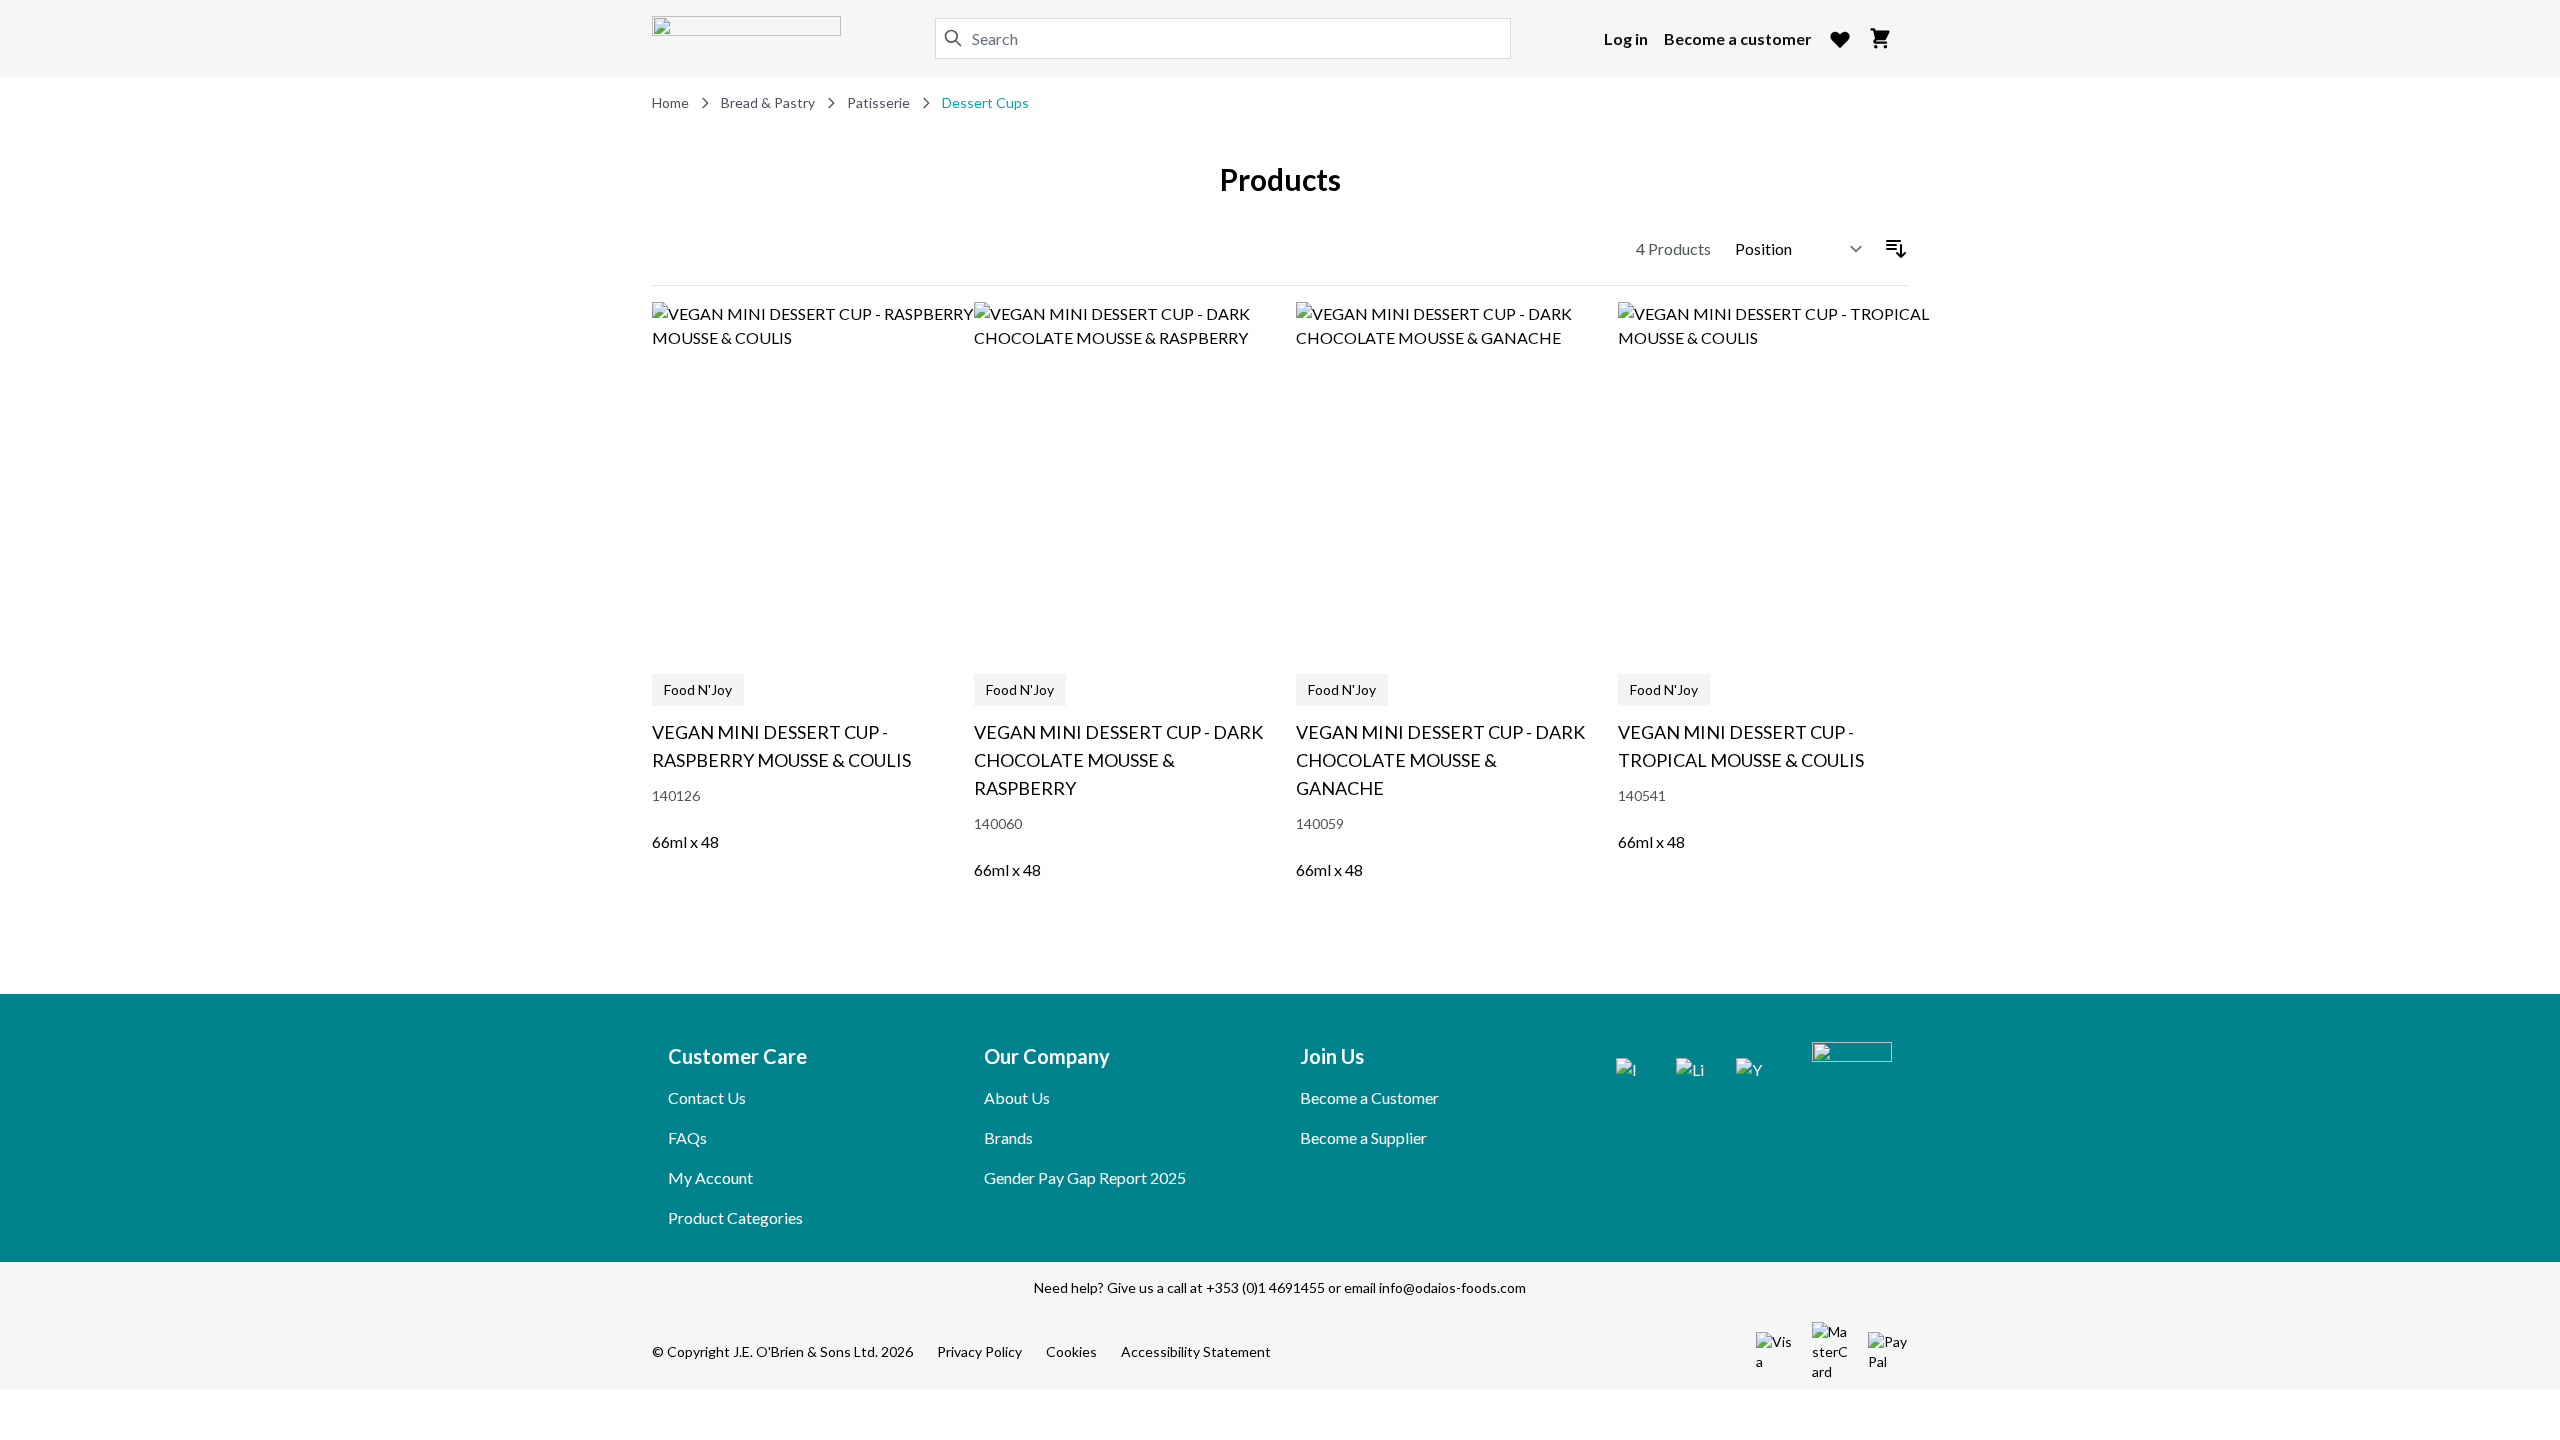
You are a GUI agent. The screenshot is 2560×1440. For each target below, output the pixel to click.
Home (670, 102)
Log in (1626, 38)
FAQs (687, 1137)
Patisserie (878, 102)
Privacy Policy (979, 1351)
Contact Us (707, 1097)
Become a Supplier (1363, 1137)
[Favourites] (1840, 39)
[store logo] (746, 38)
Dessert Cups (985, 102)
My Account (710, 1177)
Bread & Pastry (768, 102)
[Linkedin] (1690, 1072)
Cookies (1071, 1351)
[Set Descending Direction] (1896, 249)
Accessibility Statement (1196, 1351)
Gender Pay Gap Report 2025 (1085, 1177)
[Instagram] (1630, 1072)
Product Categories (735, 1217)
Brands (1008, 1137)
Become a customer (1738, 38)
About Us (1017, 1097)
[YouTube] (1750, 1072)
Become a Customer (1369, 1097)
